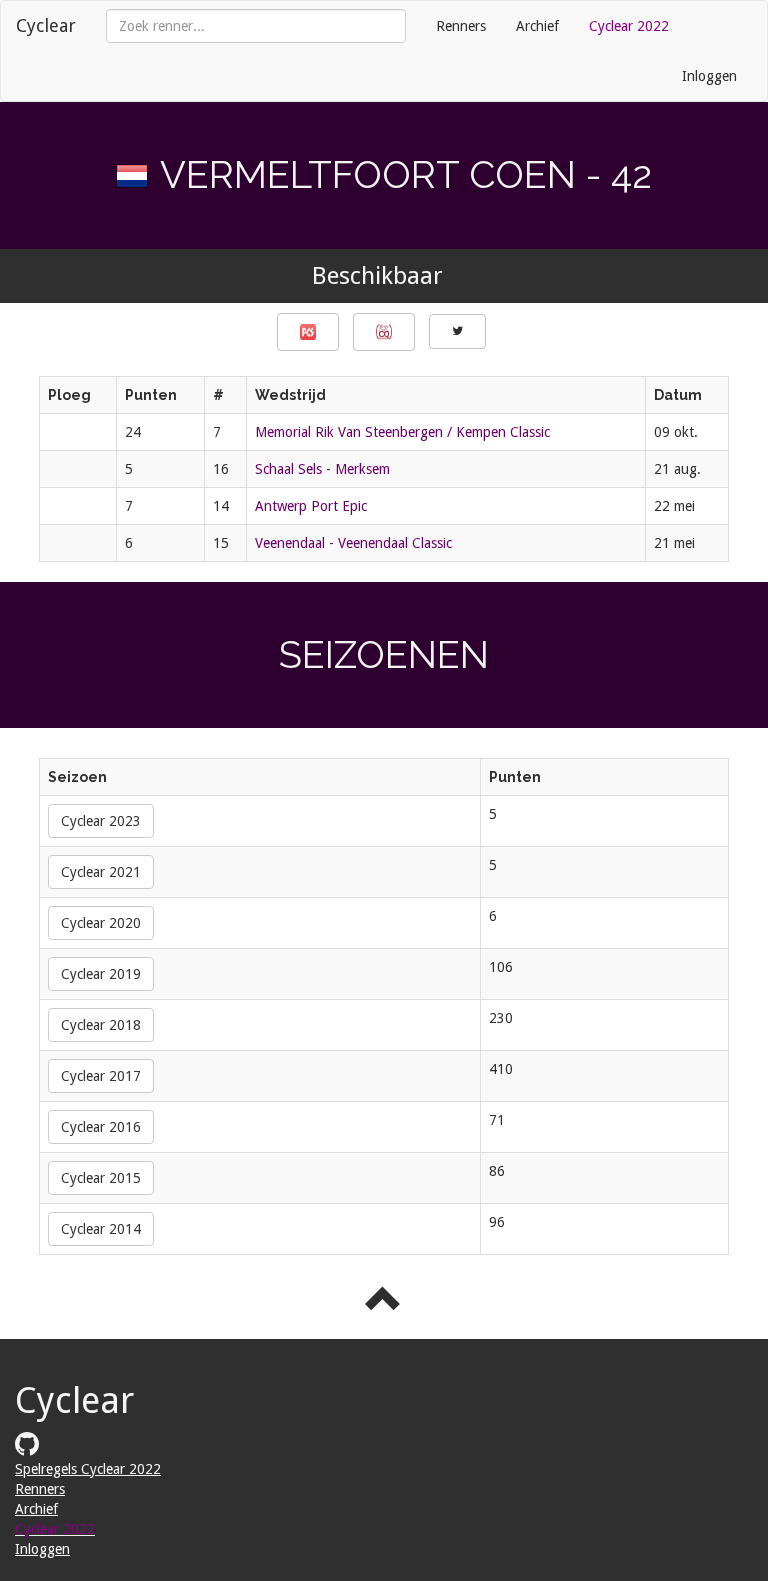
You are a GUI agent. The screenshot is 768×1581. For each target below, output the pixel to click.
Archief (537, 26)
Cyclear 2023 (101, 821)
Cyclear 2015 (101, 1178)
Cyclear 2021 (101, 872)
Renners (461, 26)
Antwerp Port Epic (311, 506)
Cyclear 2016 (101, 1127)
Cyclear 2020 (101, 923)
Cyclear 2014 (101, 1229)
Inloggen (709, 76)
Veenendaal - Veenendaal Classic (353, 543)
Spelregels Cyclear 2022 (88, 1469)
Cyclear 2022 (629, 26)
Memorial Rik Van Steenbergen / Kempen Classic (402, 432)
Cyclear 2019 (101, 974)
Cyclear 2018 (101, 1025)
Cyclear (46, 25)
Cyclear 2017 (101, 1076)
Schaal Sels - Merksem (322, 469)
